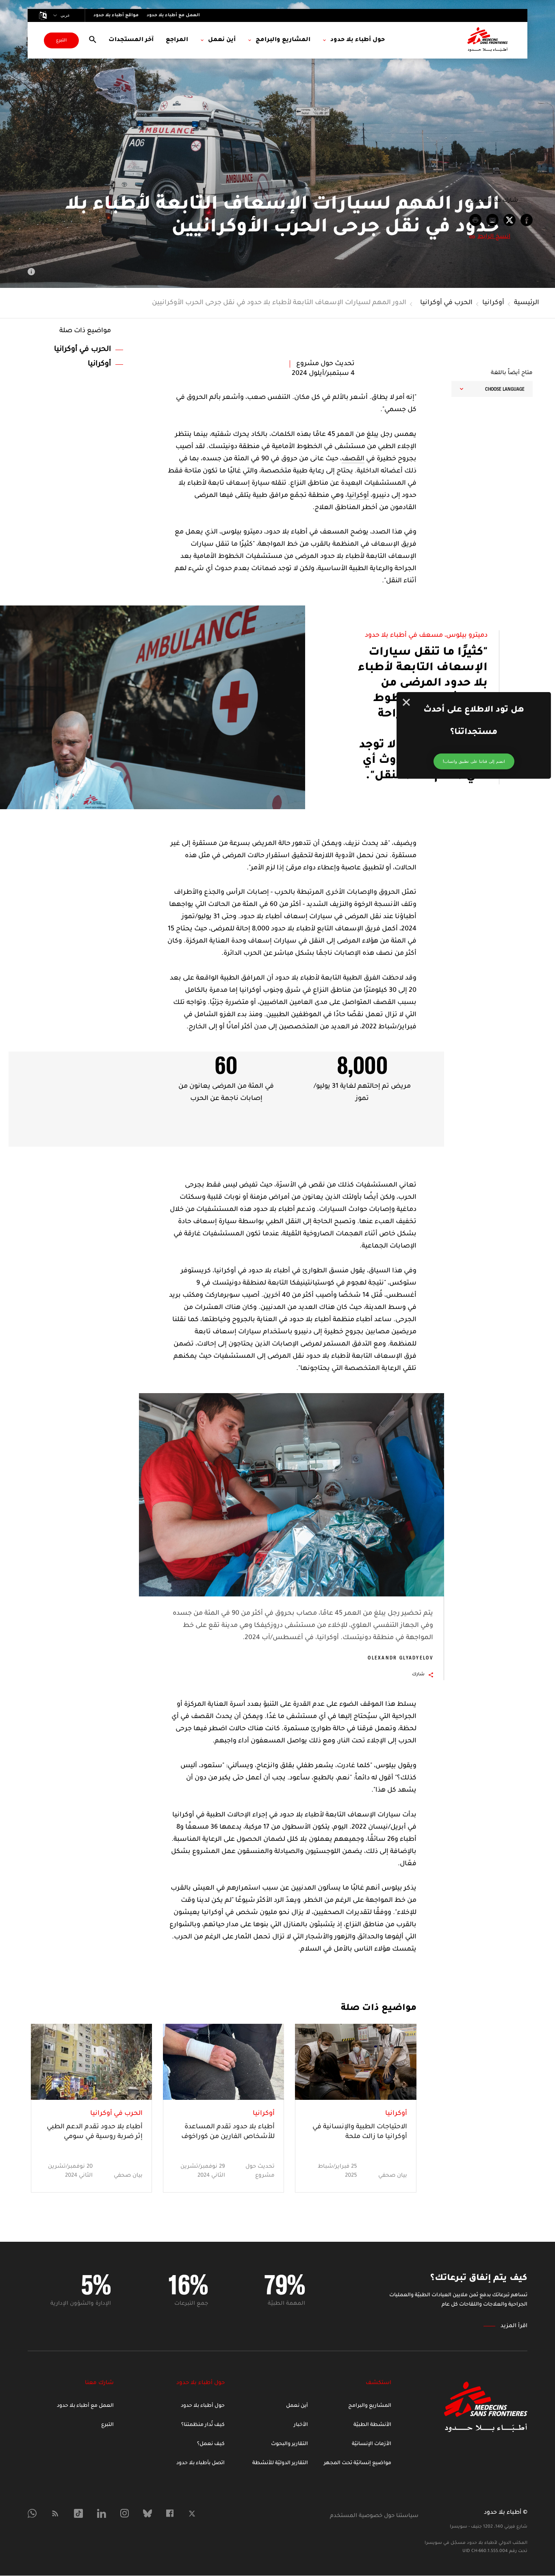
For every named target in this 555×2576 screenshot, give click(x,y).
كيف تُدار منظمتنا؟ (203, 2425)
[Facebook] (170, 2513)
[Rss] (55, 2513)
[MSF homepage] (488, 40)
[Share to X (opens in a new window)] (509, 220)
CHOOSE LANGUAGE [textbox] (505, 389)
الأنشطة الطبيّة (372, 2425)
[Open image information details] (31, 272)
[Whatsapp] (32, 2513)
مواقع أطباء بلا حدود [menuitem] (116, 15)
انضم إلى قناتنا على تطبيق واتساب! (474, 761)
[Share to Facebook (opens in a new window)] (527, 220)
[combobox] (492, 389)
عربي (65, 15)
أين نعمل (297, 2406)
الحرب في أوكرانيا (446, 303)
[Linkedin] (102, 2513)
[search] (93, 40)
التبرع (61, 41)
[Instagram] (125, 2513)
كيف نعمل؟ (211, 2444)
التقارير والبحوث (289, 2444)
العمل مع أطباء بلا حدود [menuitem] (173, 15)
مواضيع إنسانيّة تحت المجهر (358, 2463)
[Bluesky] (147, 2513)
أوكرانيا (493, 303)
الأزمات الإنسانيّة (372, 2444)
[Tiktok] (78, 2513)
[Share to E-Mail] (492, 220)
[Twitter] (192, 2514)
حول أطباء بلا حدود (203, 2406)
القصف (353, 459)
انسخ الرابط (494, 237)
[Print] (475, 220)
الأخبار (301, 2425)
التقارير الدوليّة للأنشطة (280, 2463)
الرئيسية (527, 303)
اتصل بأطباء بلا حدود (201, 2463)
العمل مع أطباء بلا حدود (85, 2406)
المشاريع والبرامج (370, 2406)
